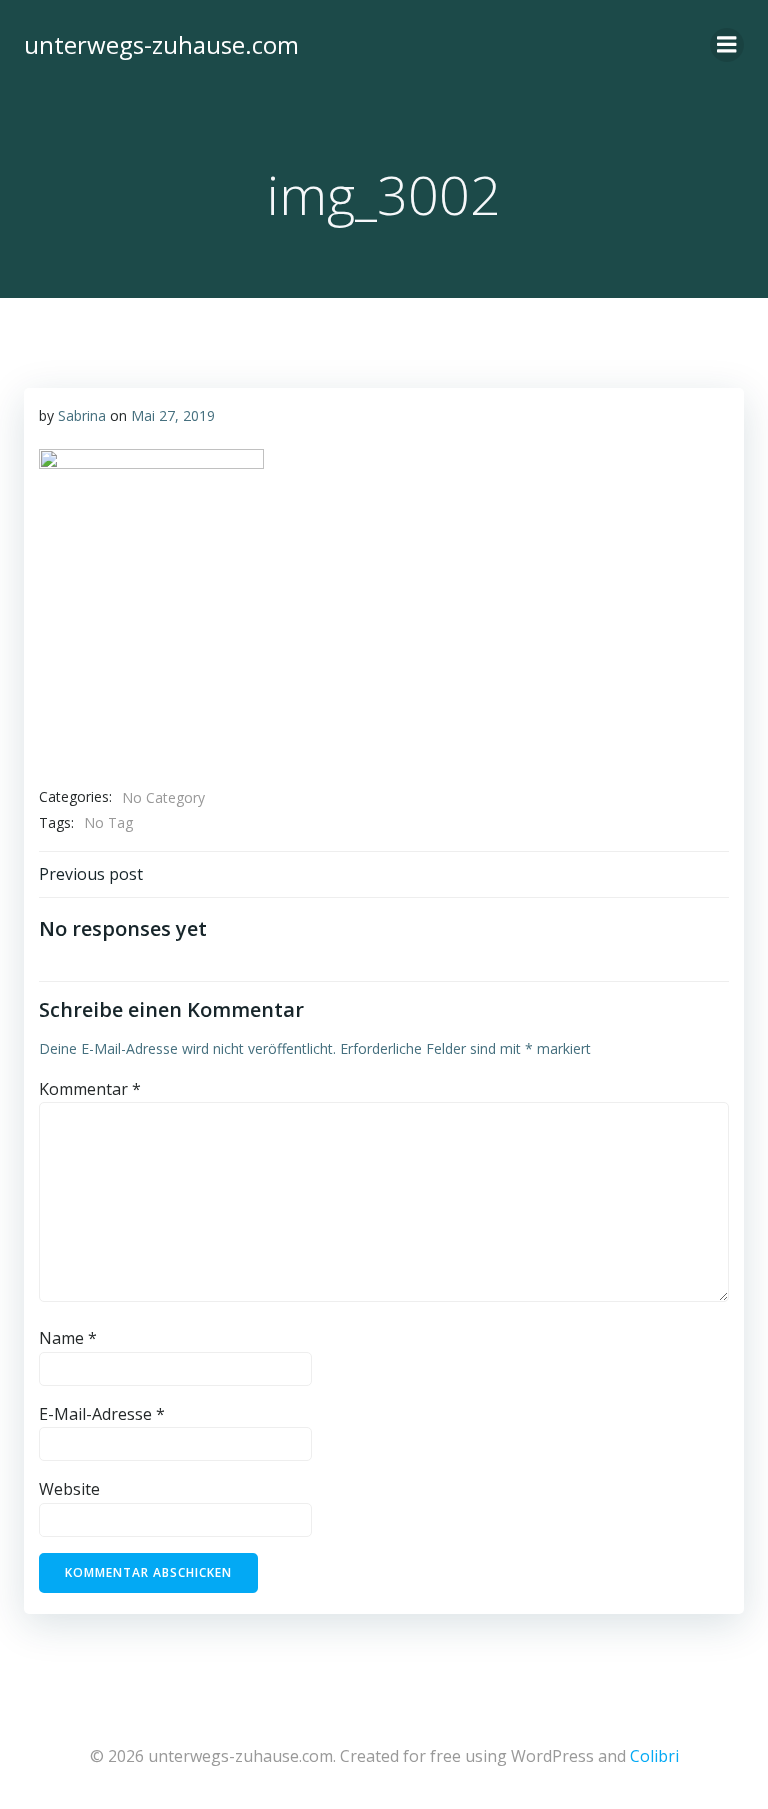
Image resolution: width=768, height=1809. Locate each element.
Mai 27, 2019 (173, 415)
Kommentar (90, 1089)
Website (69, 1489)
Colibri (654, 1756)
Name (68, 1338)
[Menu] (727, 45)
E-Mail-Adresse (102, 1414)
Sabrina (82, 415)
